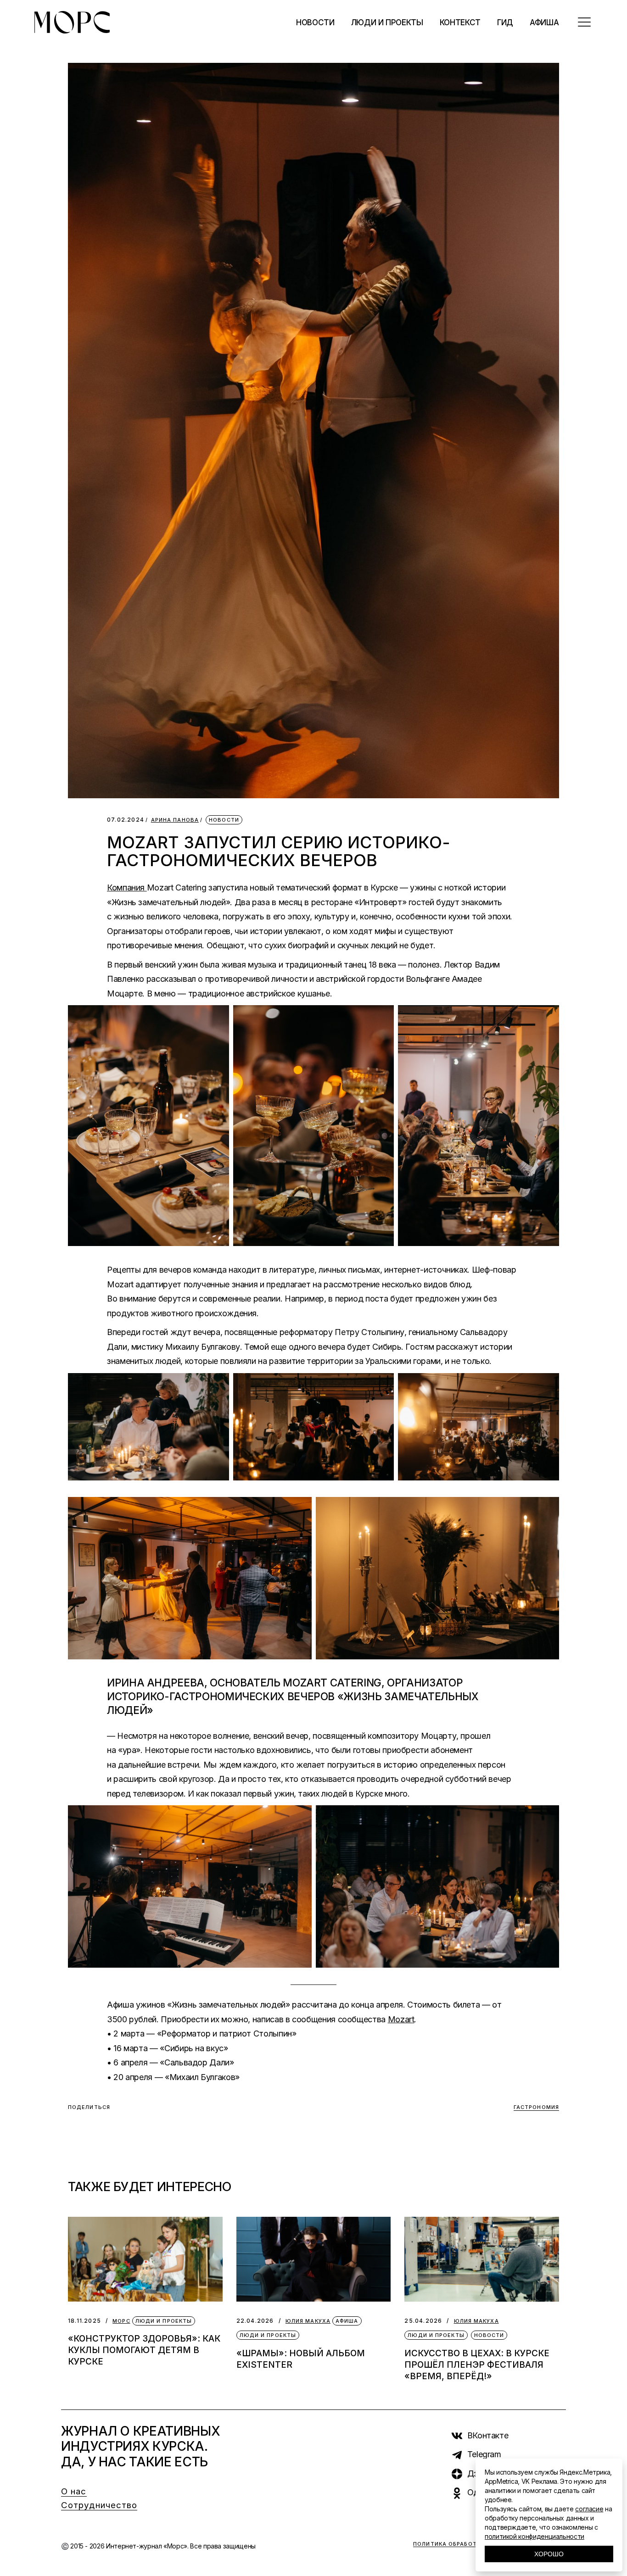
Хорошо (549, 2554)
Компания (127, 887)
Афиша (347, 2321)
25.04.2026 (423, 2321)
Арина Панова (175, 820)
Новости (224, 820)
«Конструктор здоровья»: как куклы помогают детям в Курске (144, 2350)
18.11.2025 (84, 2321)
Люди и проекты (164, 2321)
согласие (589, 2509)
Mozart (401, 2019)
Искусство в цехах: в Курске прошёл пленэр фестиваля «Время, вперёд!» (477, 2365)
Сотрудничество (99, 2505)
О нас (74, 2491)
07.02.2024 (126, 820)
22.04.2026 (255, 2321)
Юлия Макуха (308, 2321)
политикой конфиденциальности (535, 2536)
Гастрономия (536, 2107)
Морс (121, 2321)
